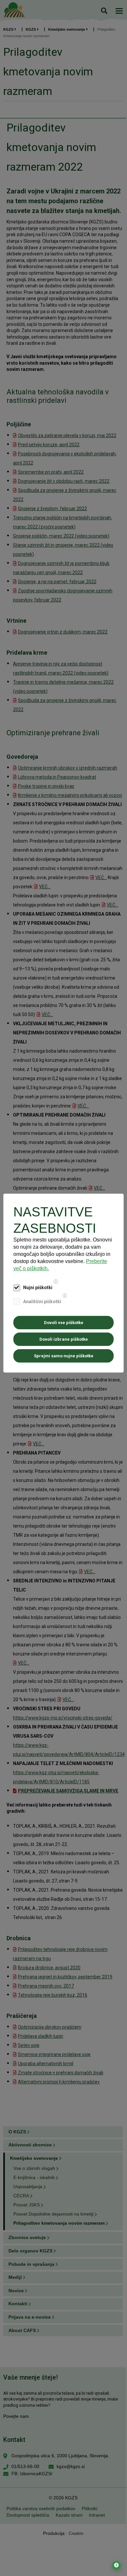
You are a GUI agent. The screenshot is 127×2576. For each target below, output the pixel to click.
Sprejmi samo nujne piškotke (64, 1356)
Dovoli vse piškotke (64, 1323)
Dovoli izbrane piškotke (64, 1339)
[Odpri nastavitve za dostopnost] (116, 2565)
